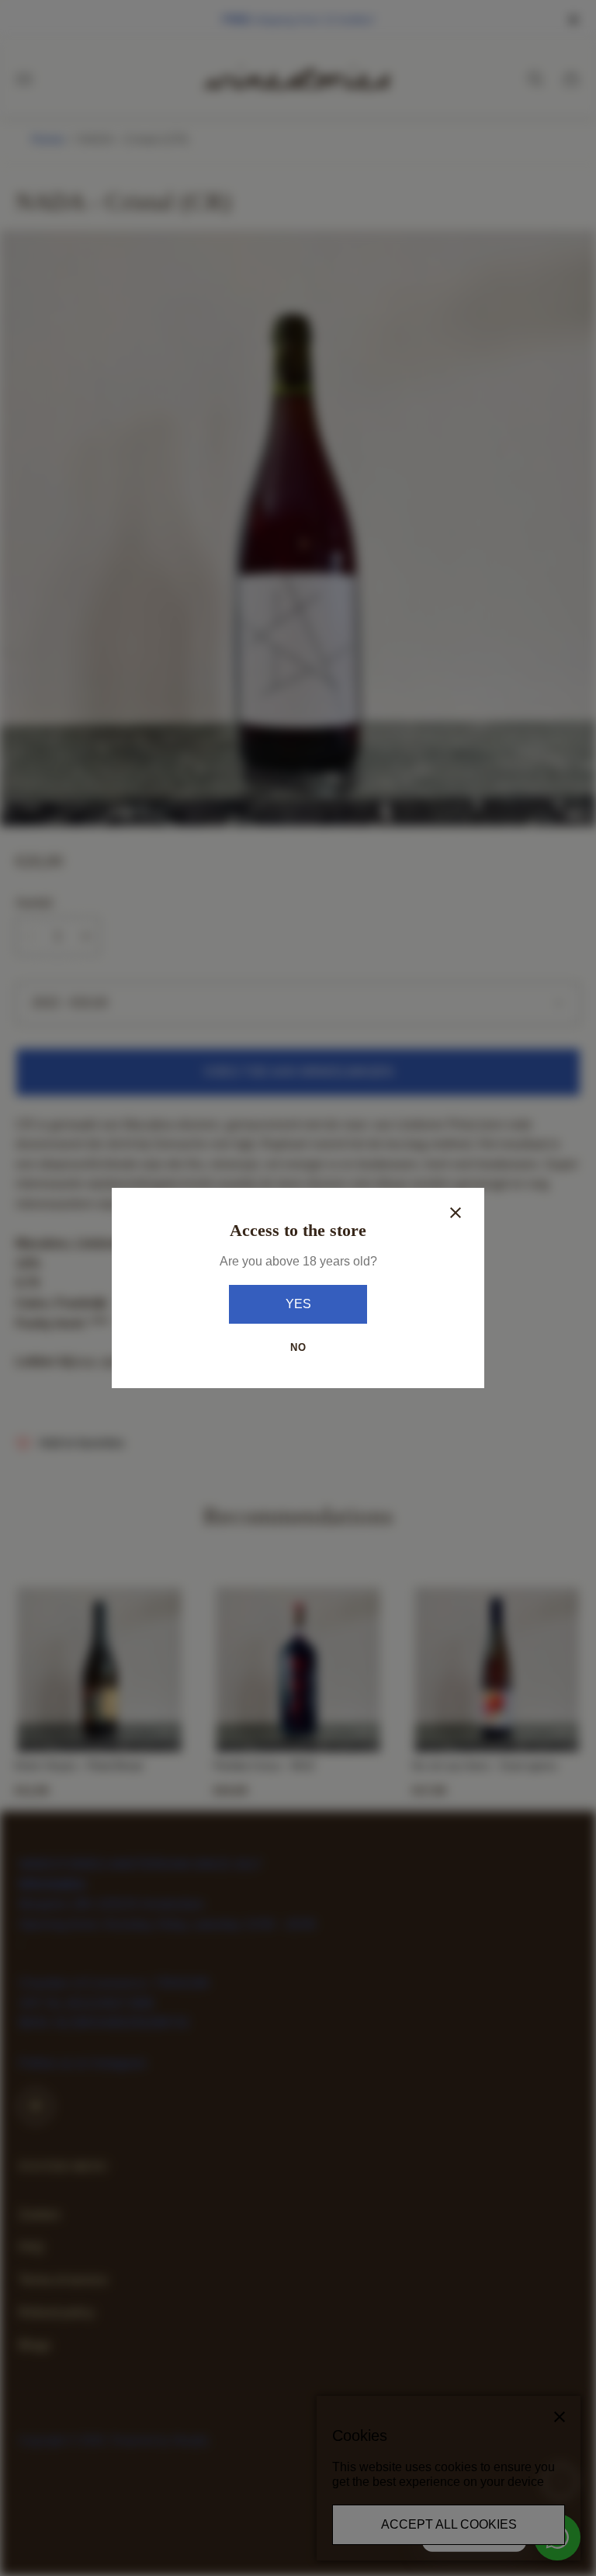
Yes (298, 1304)
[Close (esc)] (456, 1213)
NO (298, 1347)
